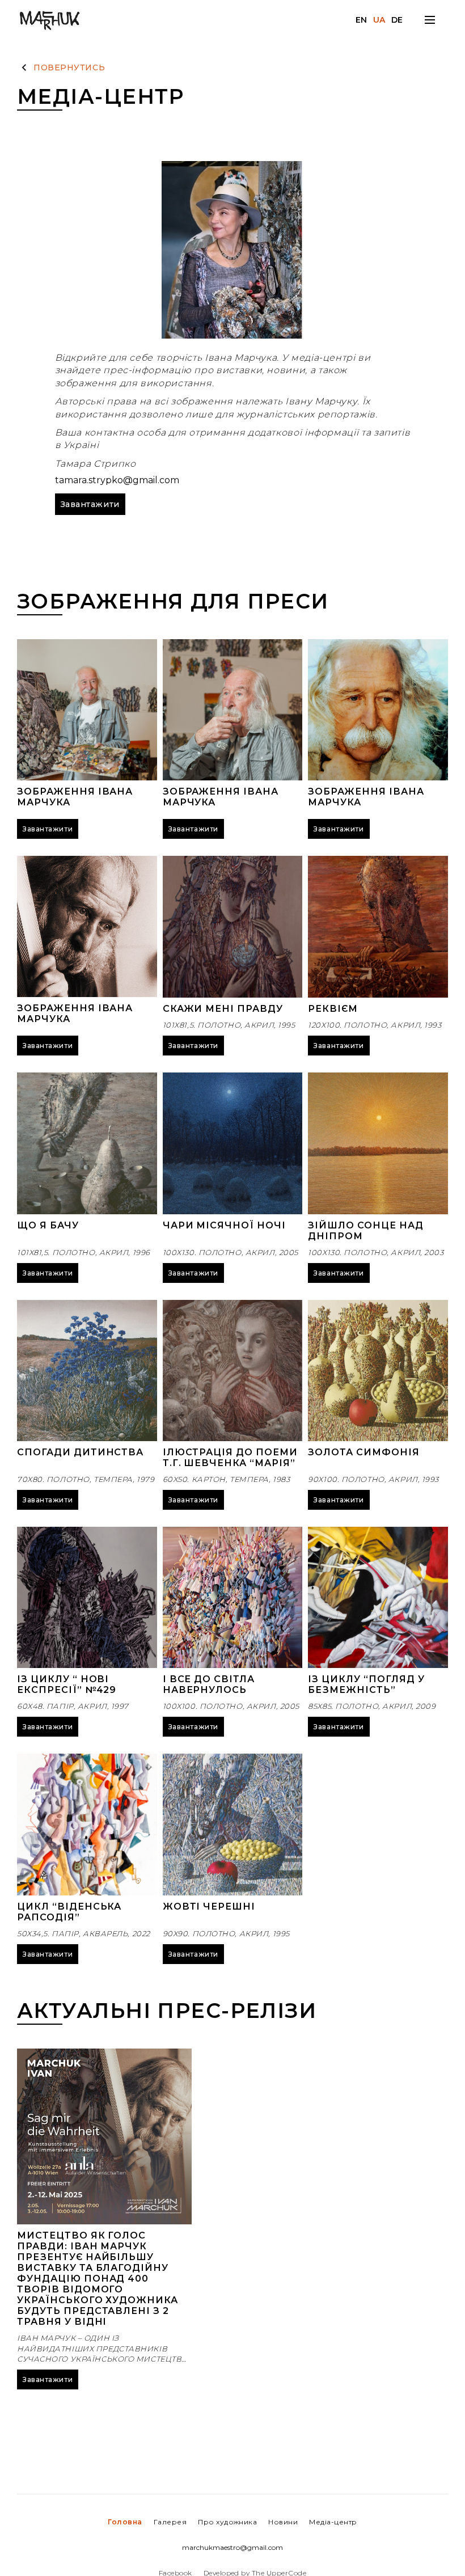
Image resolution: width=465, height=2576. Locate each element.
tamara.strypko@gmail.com (117, 480)
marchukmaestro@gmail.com (232, 2548)
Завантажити (90, 504)
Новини (283, 2522)
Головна (125, 2522)
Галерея (170, 2522)
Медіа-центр (333, 2522)
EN (362, 20)
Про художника (227, 2522)
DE (397, 20)
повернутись (69, 67)
